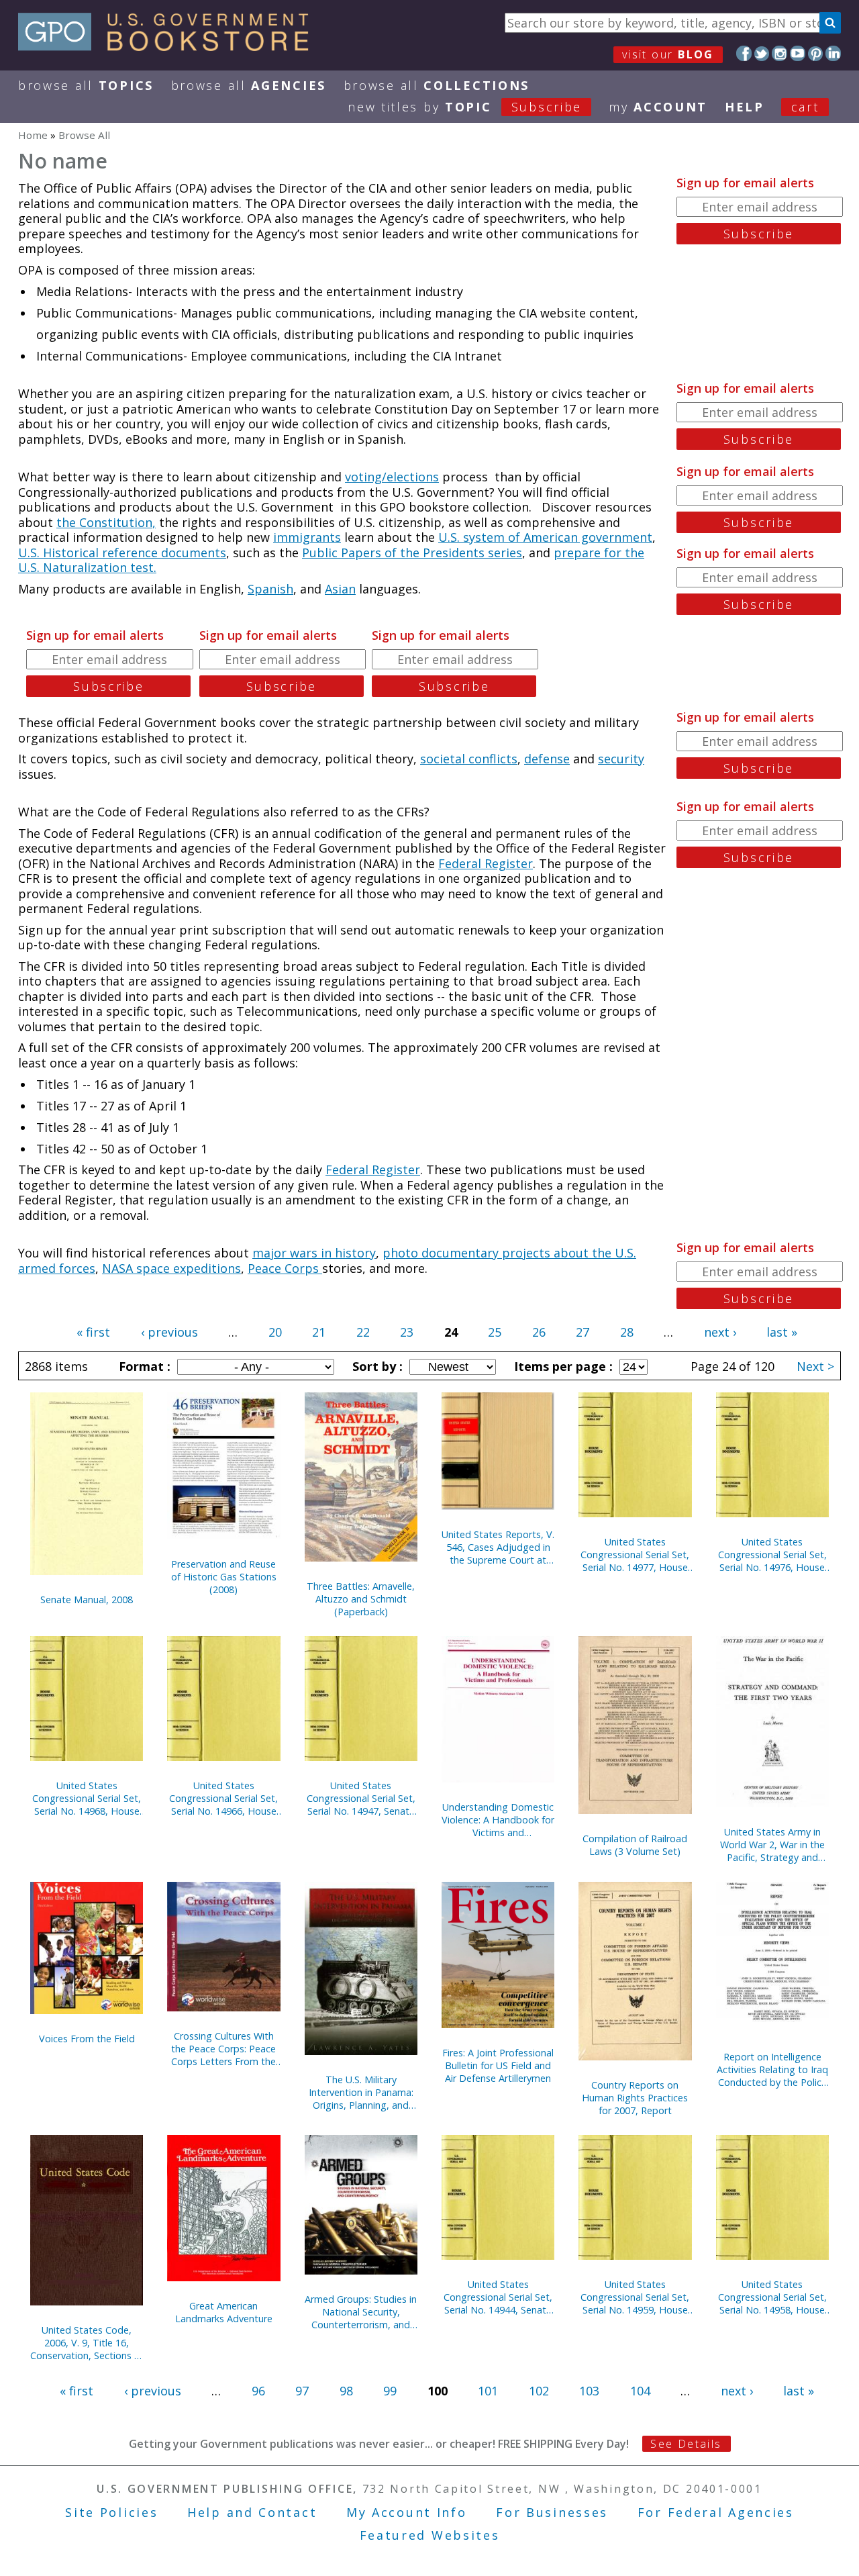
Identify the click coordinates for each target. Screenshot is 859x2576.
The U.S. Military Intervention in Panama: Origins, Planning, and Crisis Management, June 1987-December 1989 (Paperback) (361, 2092)
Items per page (562, 1366)
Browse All (86, 85)
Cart (805, 107)
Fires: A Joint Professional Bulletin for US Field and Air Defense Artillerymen (498, 2065)
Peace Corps (285, 1268)
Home (33, 135)
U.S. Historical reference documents (122, 553)
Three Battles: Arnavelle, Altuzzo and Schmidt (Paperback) (361, 1599)
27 (583, 1332)
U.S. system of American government (545, 537)
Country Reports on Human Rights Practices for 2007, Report (635, 2098)
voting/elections (392, 477)
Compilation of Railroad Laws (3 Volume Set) (635, 1845)
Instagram (779, 53)
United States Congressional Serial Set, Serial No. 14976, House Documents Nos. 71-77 (772, 1555)
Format (143, 1366)
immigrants (307, 537)
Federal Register (486, 863)
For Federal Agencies (716, 2512)
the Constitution (104, 522)
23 (407, 1332)
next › (720, 1332)
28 (627, 1332)
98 (346, 2391)
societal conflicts (469, 759)
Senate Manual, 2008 (87, 1600)
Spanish (270, 589)
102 (539, 2391)
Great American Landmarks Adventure (224, 2312)
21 (319, 1332)
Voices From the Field (87, 2039)
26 (539, 1332)
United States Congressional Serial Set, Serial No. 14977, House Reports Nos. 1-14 (635, 1555)
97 (302, 2391)
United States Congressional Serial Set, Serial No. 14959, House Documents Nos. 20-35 (635, 2297)
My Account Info (407, 2512)
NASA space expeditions (171, 1268)
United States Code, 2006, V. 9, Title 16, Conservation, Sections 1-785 (87, 2343)
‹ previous (169, 1332)
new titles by (465, 107)
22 (363, 1332)
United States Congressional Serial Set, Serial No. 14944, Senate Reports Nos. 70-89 (498, 2297)
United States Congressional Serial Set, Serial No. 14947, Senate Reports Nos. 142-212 (361, 1798)
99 (390, 2391)
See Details (686, 2444)
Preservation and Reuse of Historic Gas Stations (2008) (224, 1577)
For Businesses (552, 2512)
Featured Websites (430, 2535)
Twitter (762, 53)
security (621, 759)
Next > (815, 1366)
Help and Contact (252, 2512)
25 (495, 1332)
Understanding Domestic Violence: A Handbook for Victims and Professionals (498, 1820)
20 (275, 1332)
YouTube (798, 53)
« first (93, 1332)
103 (589, 2391)
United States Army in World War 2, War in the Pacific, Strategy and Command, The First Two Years (772, 1845)
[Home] (169, 46)
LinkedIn (833, 53)
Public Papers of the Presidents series (412, 553)
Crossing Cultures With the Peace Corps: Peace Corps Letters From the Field (223, 2049)
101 (488, 2391)
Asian (340, 589)
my (658, 107)
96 (258, 2391)
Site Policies (111, 2512)
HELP (745, 107)
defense (547, 759)
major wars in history (314, 1253)
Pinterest (816, 53)
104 (640, 2391)
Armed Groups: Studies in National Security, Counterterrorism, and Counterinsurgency (361, 2312)
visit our (668, 54)
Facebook (744, 53)
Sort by (376, 1366)
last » (782, 1332)
